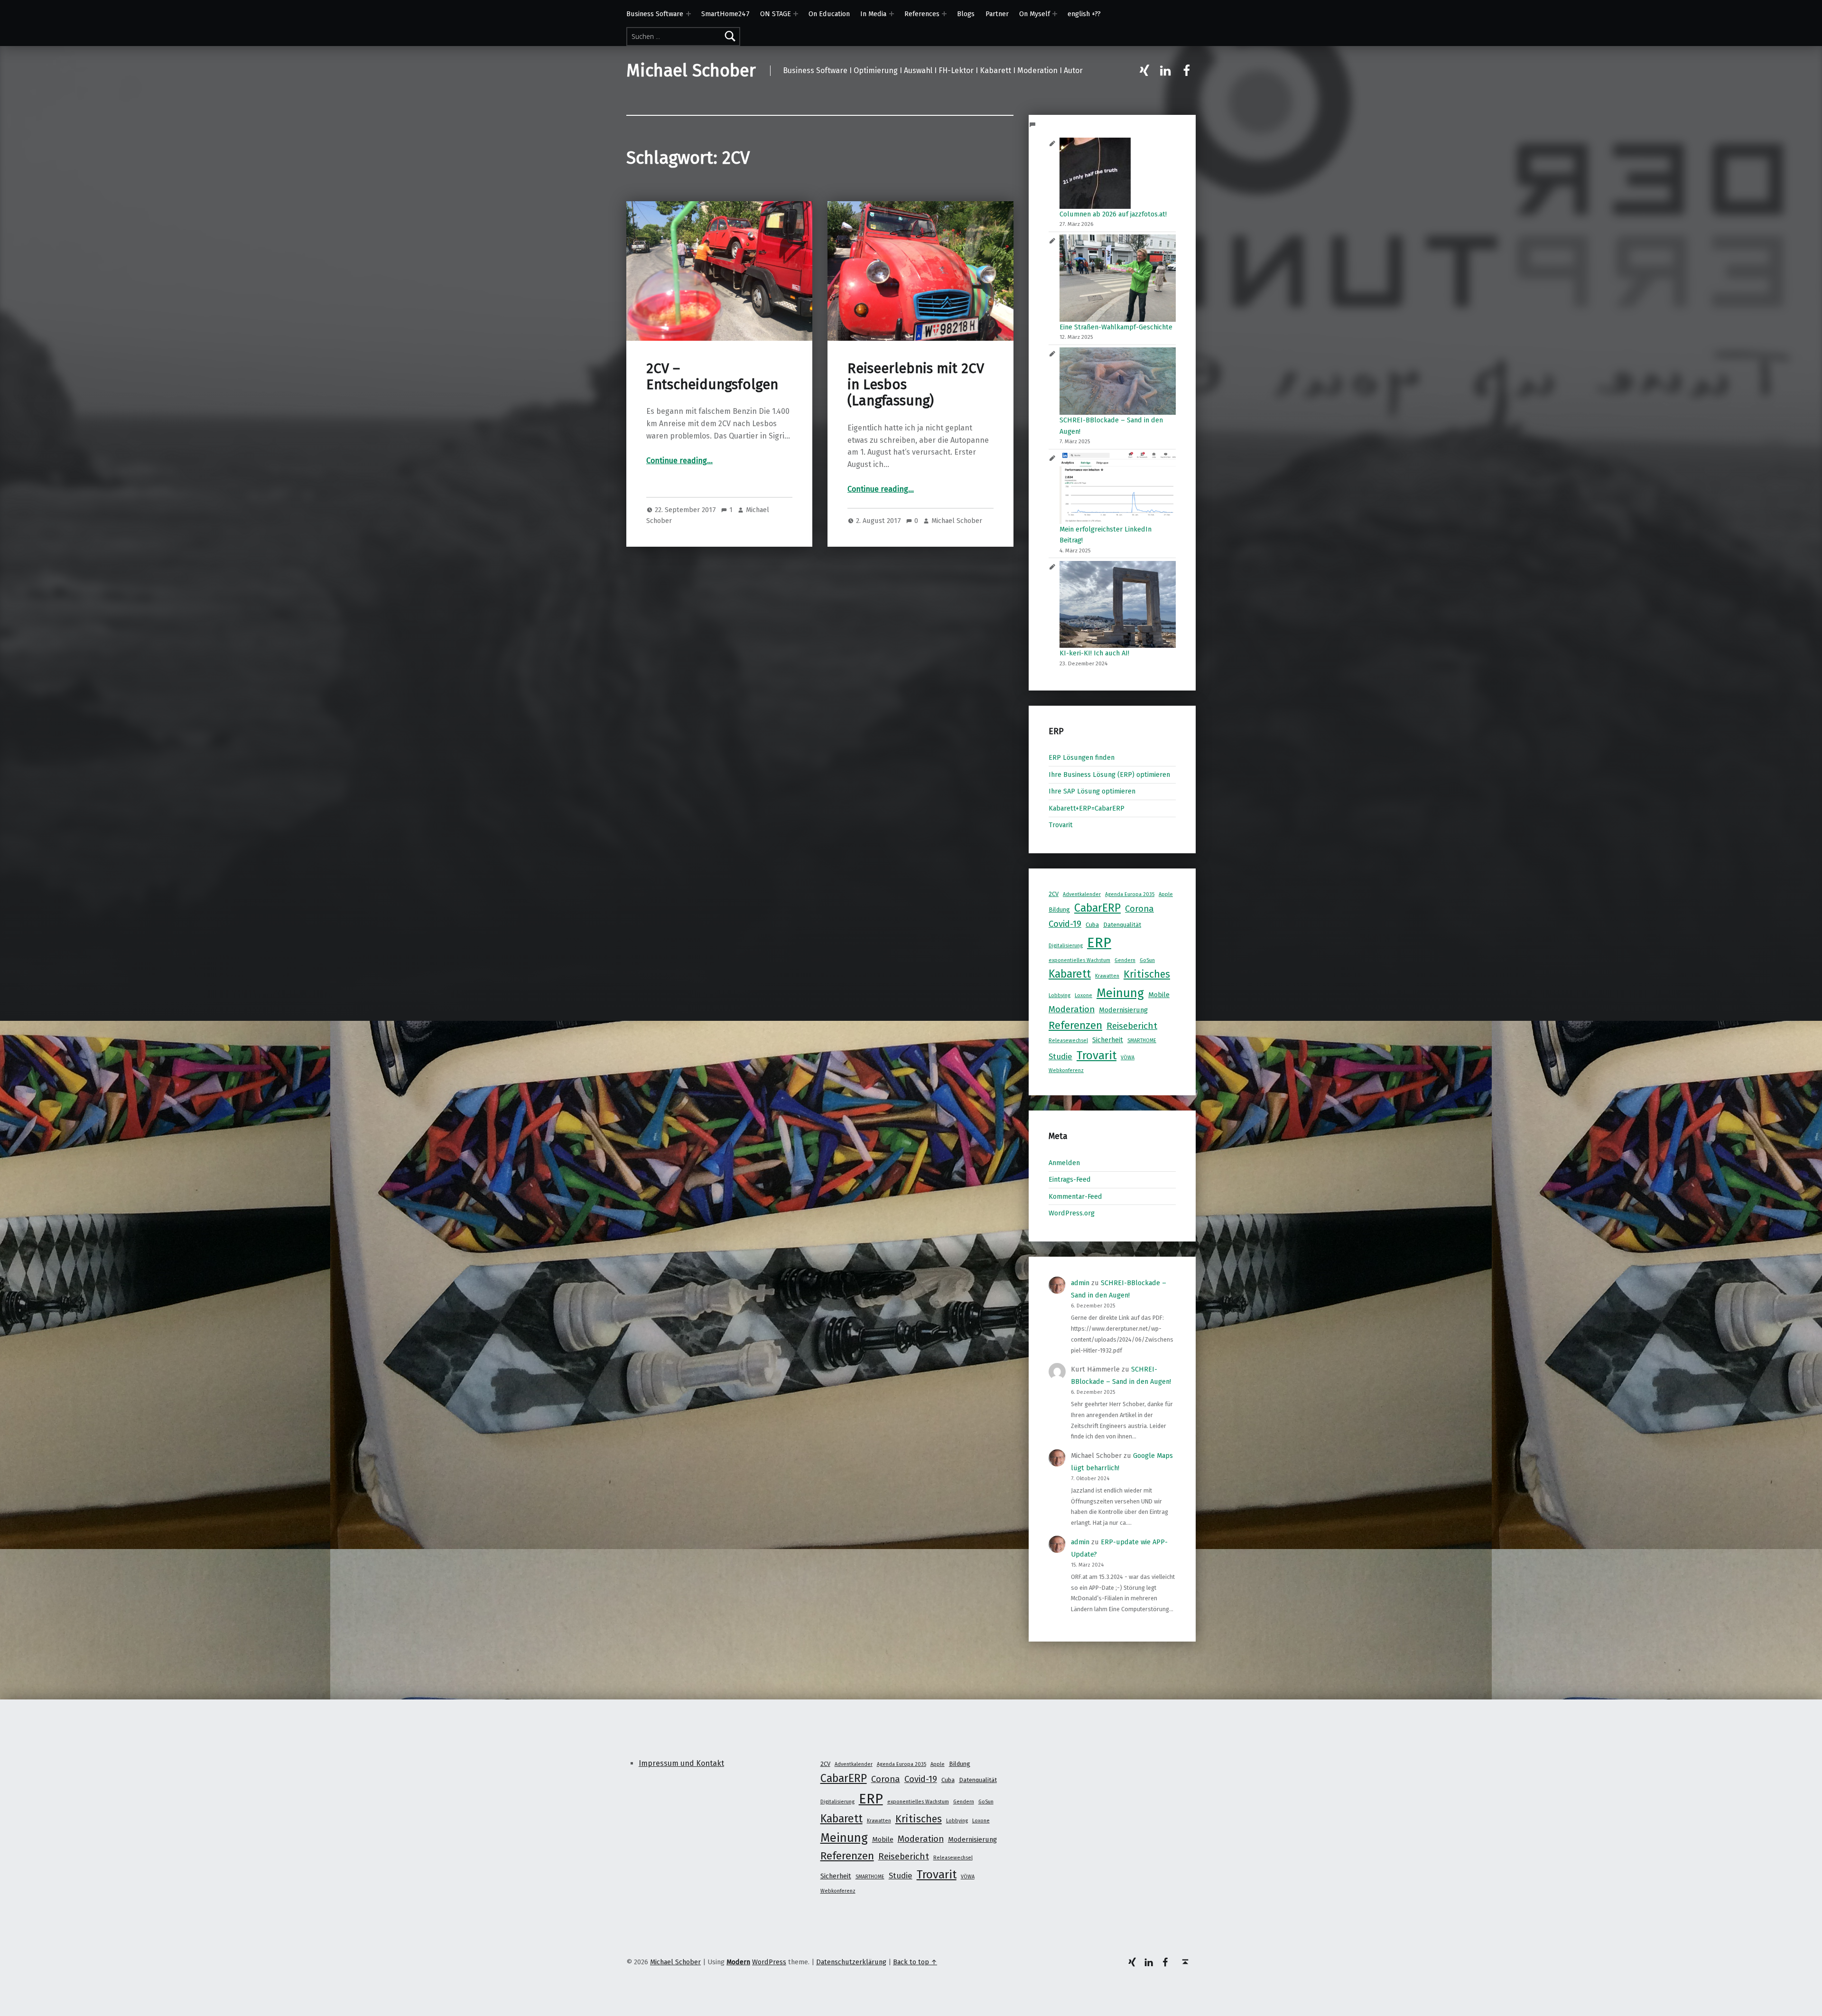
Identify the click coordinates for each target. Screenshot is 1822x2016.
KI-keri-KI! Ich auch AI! (1094, 653)
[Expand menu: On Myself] (1055, 14)
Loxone (1083, 995)
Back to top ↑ (915, 1962)
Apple (1166, 894)
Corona (1139, 909)
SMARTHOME (1142, 1041)
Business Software (655, 14)
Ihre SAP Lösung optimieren (1092, 791)
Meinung (1120, 993)
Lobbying (1060, 995)
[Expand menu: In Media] (892, 14)
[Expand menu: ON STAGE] (796, 14)
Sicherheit (1108, 1040)
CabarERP (1097, 908)
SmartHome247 (725, 14)
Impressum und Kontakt (681, 1763)
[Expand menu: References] (944, 14)
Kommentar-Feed (1075, 1196)
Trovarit (1061, 825)
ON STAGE (776, 14)
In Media (873, 14)
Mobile (1159, 995)
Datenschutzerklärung (851, 1962)
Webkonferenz (1066, 1070)
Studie (1060, 1056)
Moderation (1072, 1009)
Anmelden (1064, 1163)
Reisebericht (1132, 1026)
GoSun (1147, 960)
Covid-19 (1065, 924)
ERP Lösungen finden (1082, 757)
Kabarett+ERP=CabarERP (1087, 808)
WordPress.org (1072, 1213)
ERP (1099, 943)
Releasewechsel (1068, 1041)
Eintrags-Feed (1070, 1179)
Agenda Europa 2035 (1130, 894)
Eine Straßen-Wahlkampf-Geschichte (1116, 327)
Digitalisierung (1066, 946)
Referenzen (1075, 1025)
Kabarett (1070, 974)
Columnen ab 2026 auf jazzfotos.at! (1113, 214)
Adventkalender (1082, 894)
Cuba (1092, 925)
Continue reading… (679, 461)
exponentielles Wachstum (1079, 960)
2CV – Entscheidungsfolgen (712, 377)
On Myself (1035, 14)
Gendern (1125, 960)
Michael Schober (691, 71)
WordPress (769, 1962)
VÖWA (1128, 1058)
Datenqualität (1122, 925)
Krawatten (1107, 976)
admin (1080, 1283)
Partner (997, 14)
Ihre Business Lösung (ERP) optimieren (1109, 775)
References (922, 14)
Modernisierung (1123, 1010)
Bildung (1059, 910)
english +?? (1084, 14)
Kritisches (1147, 974)
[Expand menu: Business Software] (688, 14)
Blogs (966, 14)
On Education (829, 14)
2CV (1054, 894)
